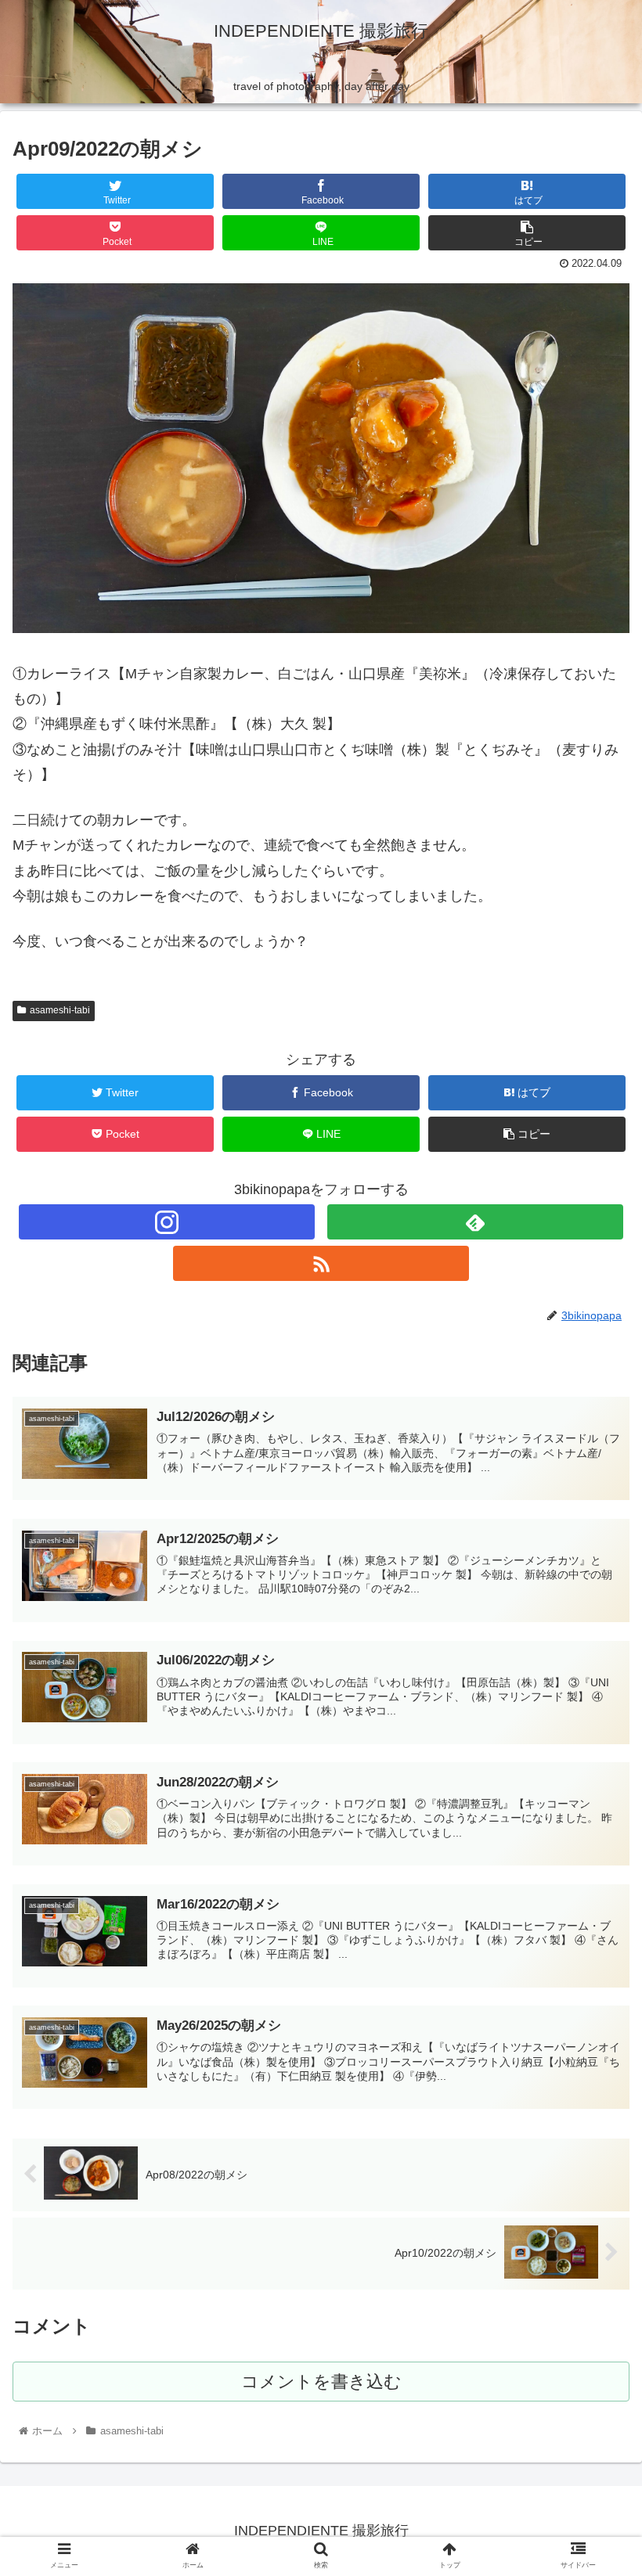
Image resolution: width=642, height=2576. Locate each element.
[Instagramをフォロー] (167, 1222)
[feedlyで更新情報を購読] (475, 1222)
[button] (594, 1759)
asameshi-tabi (60, 1010)
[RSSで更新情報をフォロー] (321, 1263)
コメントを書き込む (321, 2382)
